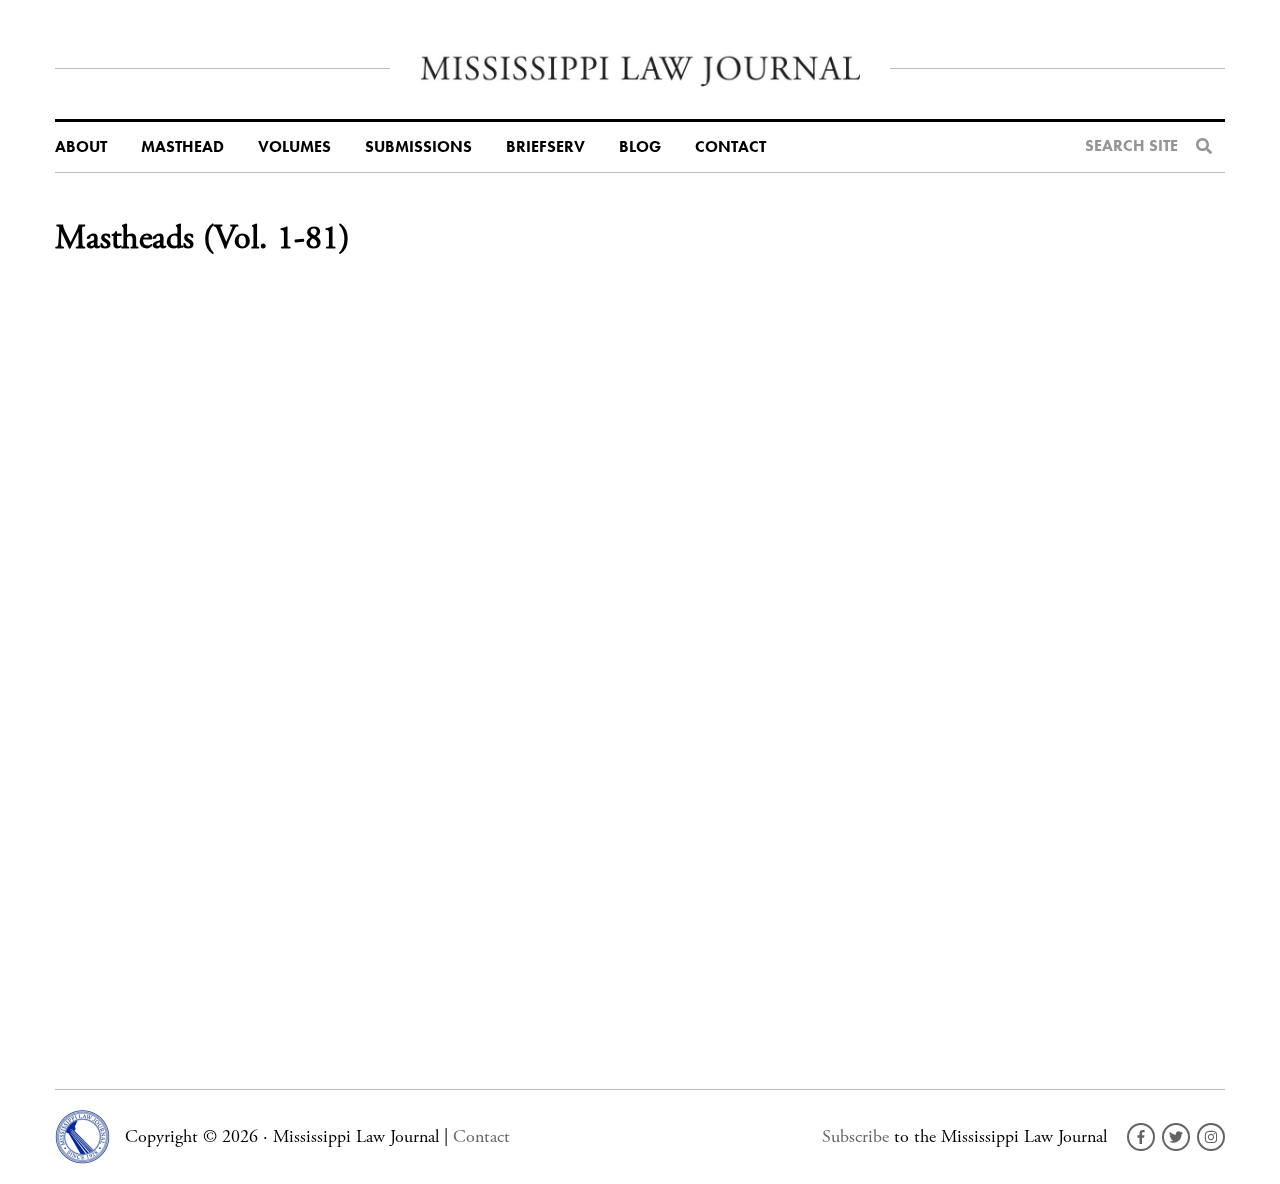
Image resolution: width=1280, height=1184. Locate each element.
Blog (640, 147)
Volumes (294, 147)
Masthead (182, 147)
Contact (730, 147)
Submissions (418, 147)
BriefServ (545, 147)
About (81, 147)
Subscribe (855, 1136)
